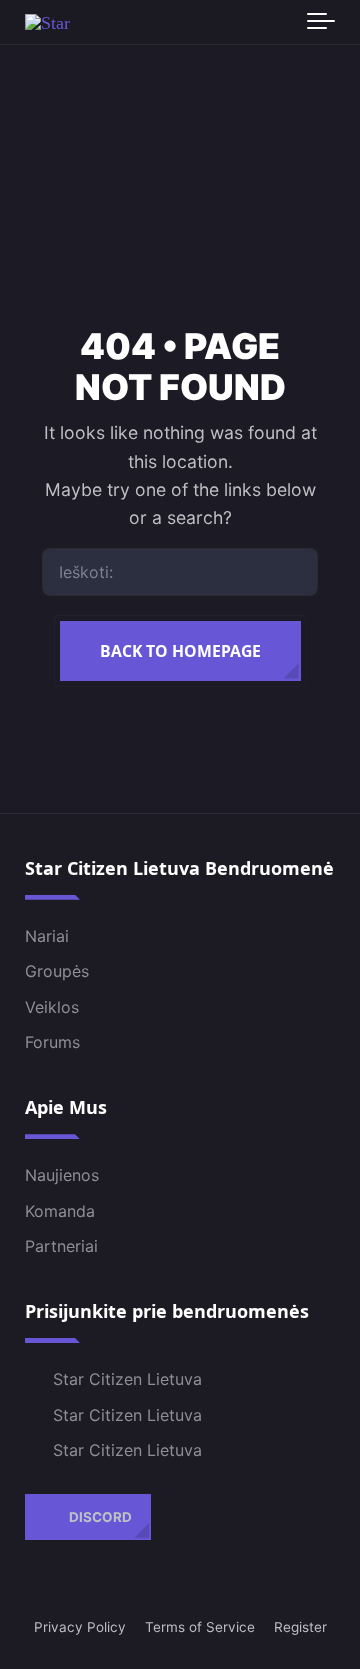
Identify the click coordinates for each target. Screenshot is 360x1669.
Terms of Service (200, 1627)
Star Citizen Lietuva (127, 1379)
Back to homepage (180, 651)
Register (300, 1627)
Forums (52, 1042)
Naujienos (62, 1175)
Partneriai (61, 1246)
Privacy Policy (80, 1627)
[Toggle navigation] (321, 22)
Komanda (60, 1210)
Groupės (57, 971)
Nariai (47, 935)
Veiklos (52, 1006)
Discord (100, 1516)
